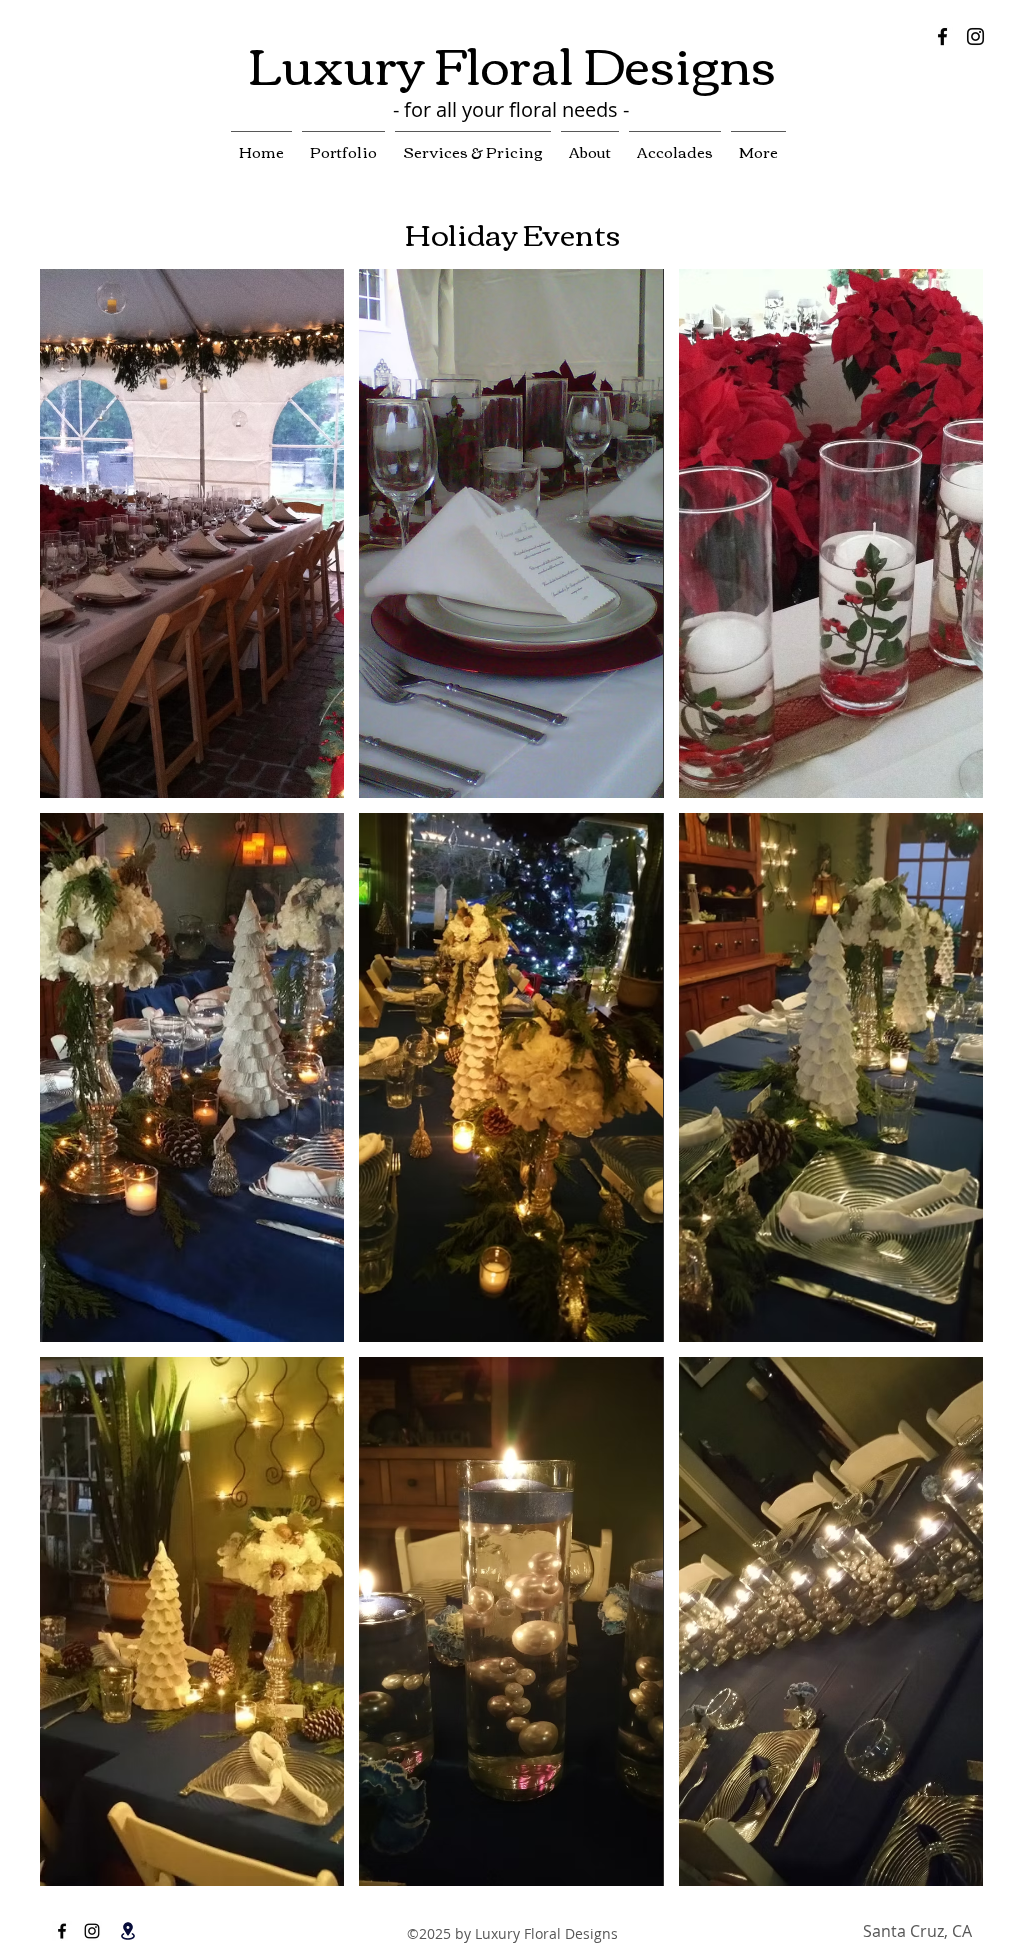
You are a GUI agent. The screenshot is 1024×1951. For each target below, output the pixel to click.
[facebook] (942, 36)
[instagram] (975, 36)
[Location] (128, 1931)
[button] (192, 533)
